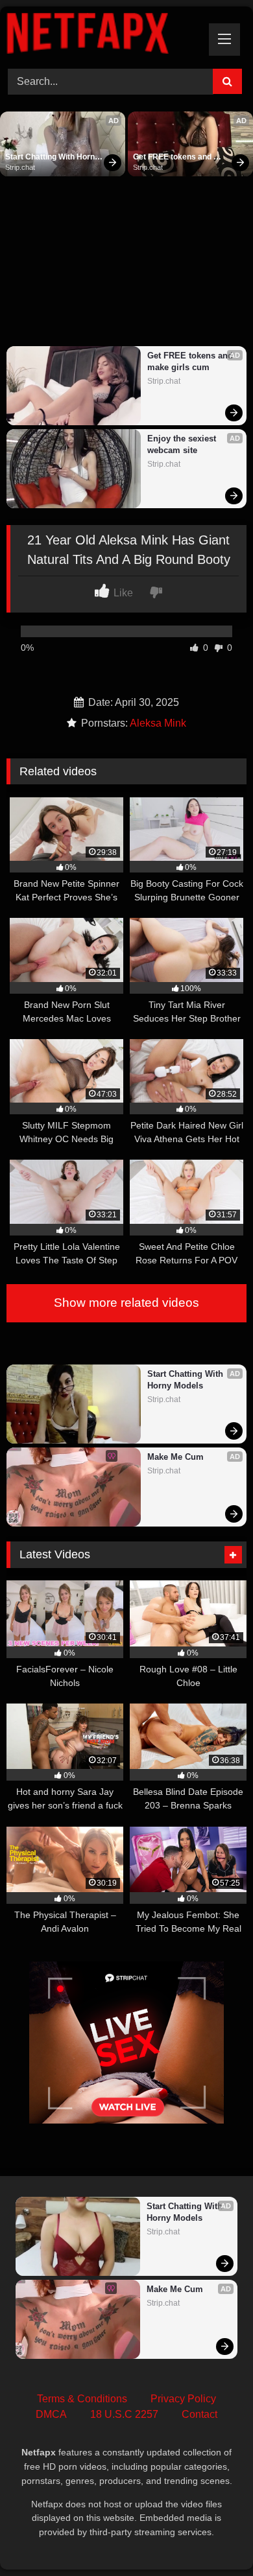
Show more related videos (126, 1303)
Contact (199, 2414)
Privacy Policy (183, 2399)
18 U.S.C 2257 (124, 2414)
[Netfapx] (104, 36)
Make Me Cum (175, 1457)
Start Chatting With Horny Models (53, 158)
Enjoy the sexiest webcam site (183, 444)
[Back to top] (213, 2537)
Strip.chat (20, 167)
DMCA (51, 2414)
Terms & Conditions (82, 2399)
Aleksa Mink (158, 723)
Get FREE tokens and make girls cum (173, 158)
